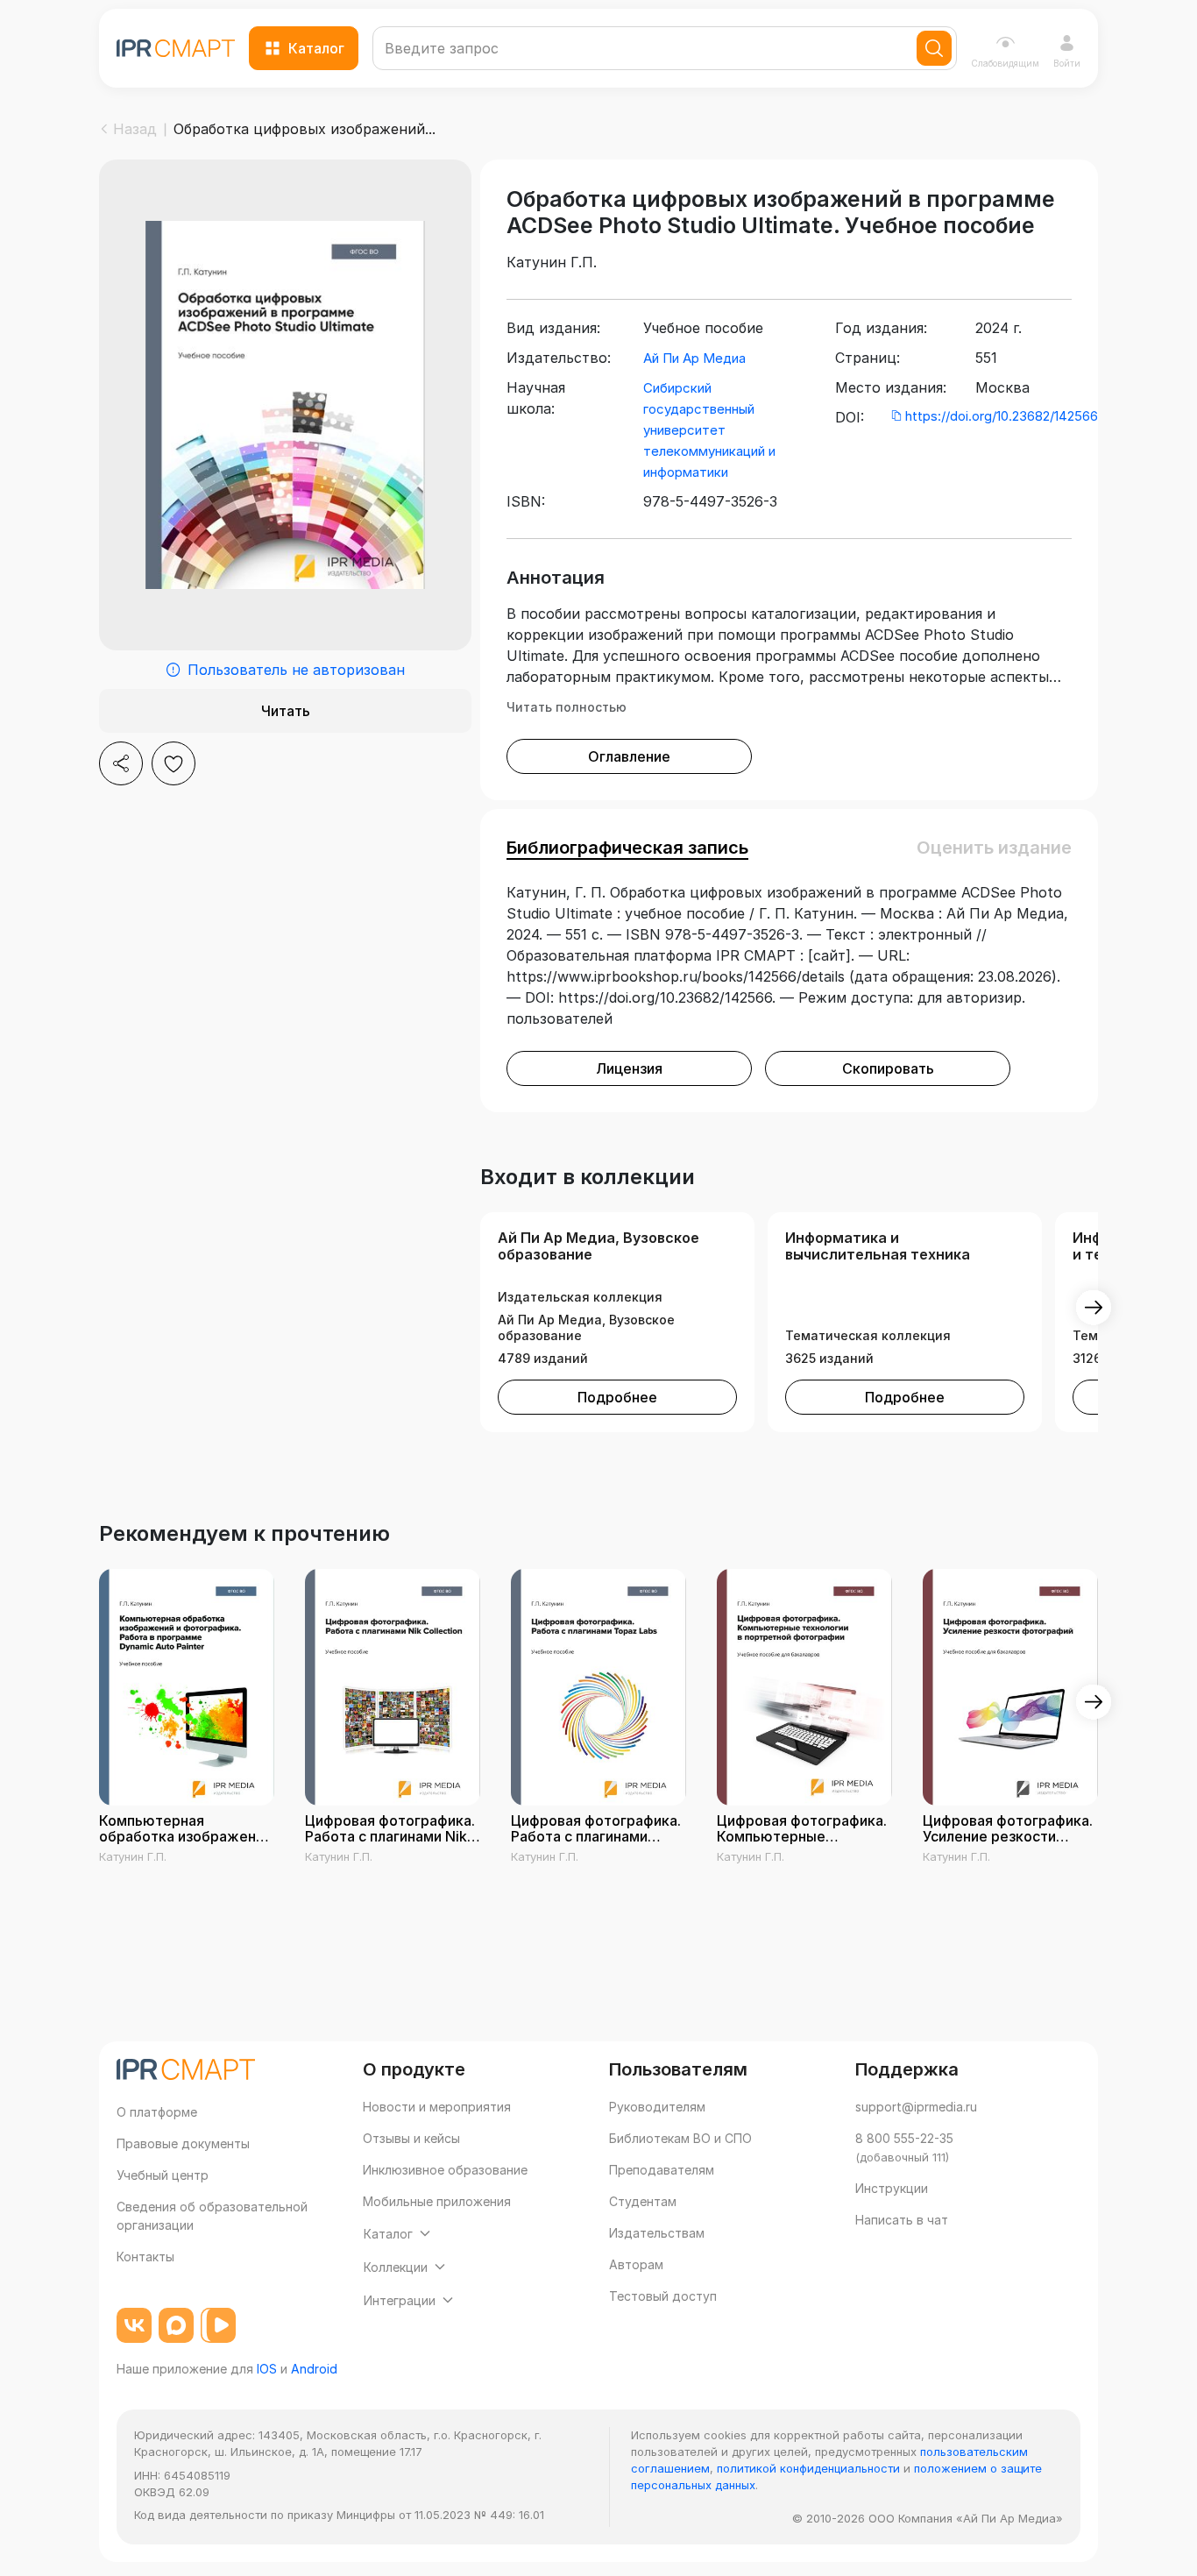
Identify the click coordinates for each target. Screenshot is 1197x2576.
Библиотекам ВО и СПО (680, 2138)
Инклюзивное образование (445, 2170)
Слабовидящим (1005, 63)
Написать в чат (902, 2220)
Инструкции (892, 2188)
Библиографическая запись (627, 848)
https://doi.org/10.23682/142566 (1002, 416)
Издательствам (657, 2233)
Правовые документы (183, 2143)
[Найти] (934, 48)
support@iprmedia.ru (916, 2107)
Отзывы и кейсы (411, 2138)
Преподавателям (662, 2170)
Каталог (316, 48)
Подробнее (617, 1397)
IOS (267, 2369)
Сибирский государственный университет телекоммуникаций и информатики (709, 430)
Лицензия (629, 1068)
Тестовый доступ (663, 2296)
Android (314, 2369)
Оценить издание (994, 848)
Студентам (643, 2201)
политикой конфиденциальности (808, 2468)
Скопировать (888, 1068)
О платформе (157, 2112)
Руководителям (657, 2107)
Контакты (145, 2257)
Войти (1067, 63)
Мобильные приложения (437, 2201)
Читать (286, 711)
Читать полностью (567, 707)
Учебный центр (163, 2175)
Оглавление (629, 756)
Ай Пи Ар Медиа (694, 358)
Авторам (636, 2264)
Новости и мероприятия (437, 2107)
